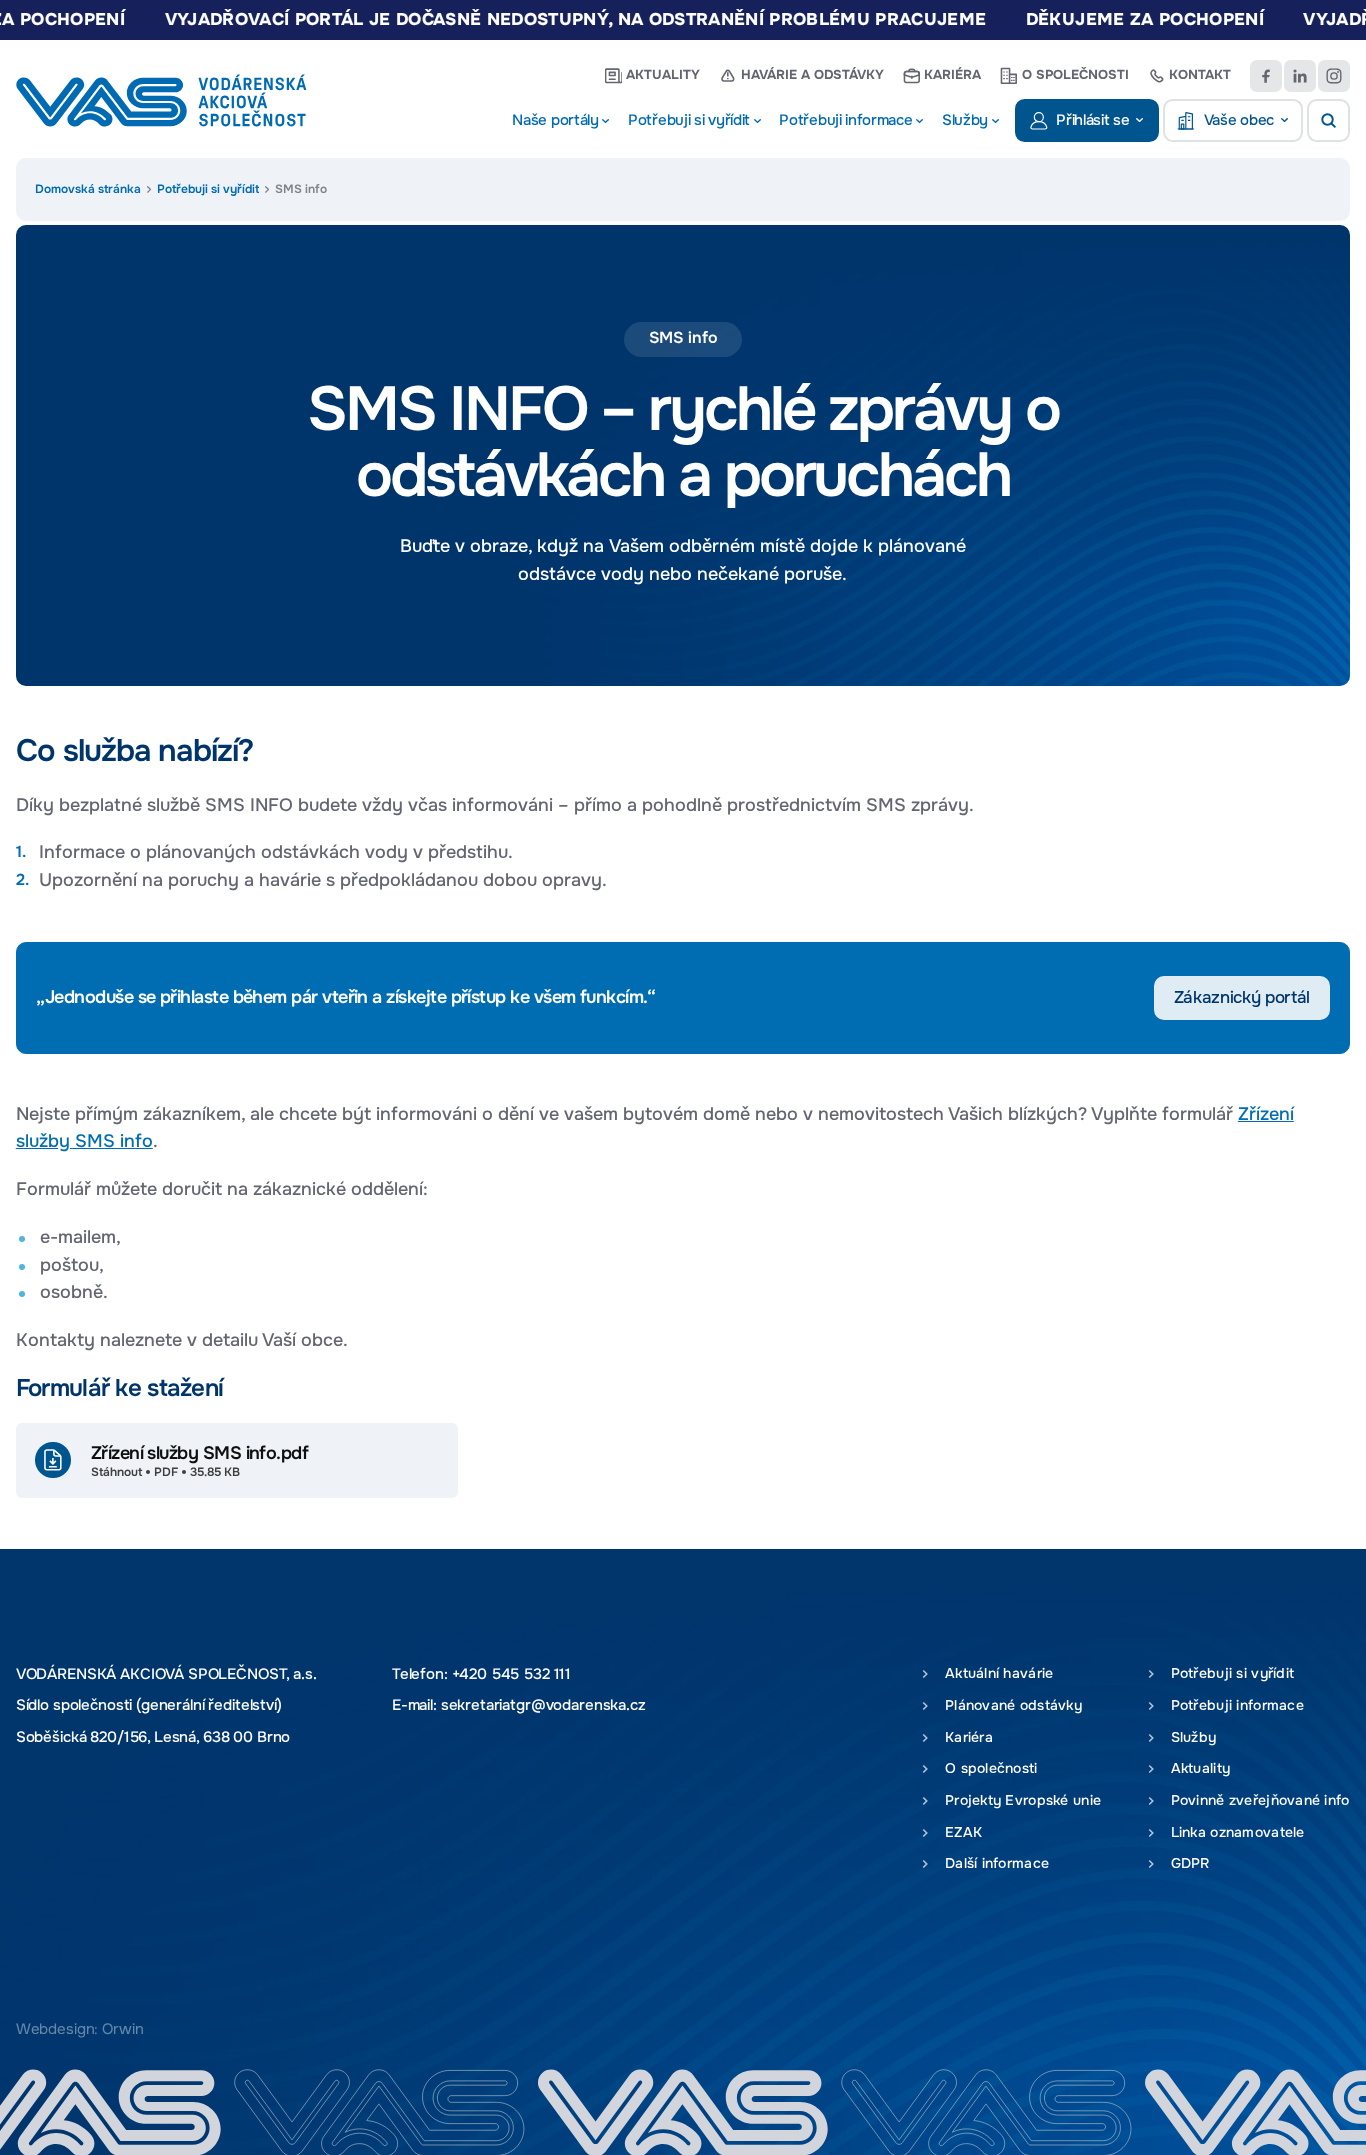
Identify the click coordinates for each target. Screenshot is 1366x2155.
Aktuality (663, 75)
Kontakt (1200, 75)
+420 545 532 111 (512, 1674)
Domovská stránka (88, 189)
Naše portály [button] (555, 120)
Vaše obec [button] (1239, 120)
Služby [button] (965, 120)
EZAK (959, 1832)
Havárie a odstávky (812, 75)
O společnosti (1075, 75)
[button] (1328, 120)
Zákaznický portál (1242, 997)
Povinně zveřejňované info (1256, 1800)
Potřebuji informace (1233, 1705)
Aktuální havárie (994, 1673)
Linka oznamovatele (1233, 1832)
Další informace (992, 1863)
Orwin (122, 2029)
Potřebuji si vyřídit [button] (689, 120)
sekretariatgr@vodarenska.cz (543, 1705)
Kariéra (952, 75)
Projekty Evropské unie (1018, 1800)
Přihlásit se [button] (1092, 120)
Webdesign (55, 2029)
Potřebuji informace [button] (845, 120)
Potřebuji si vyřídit (208, 189)
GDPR (1186, 1863)
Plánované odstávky (1009, 1705)
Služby (1189, 1737)
